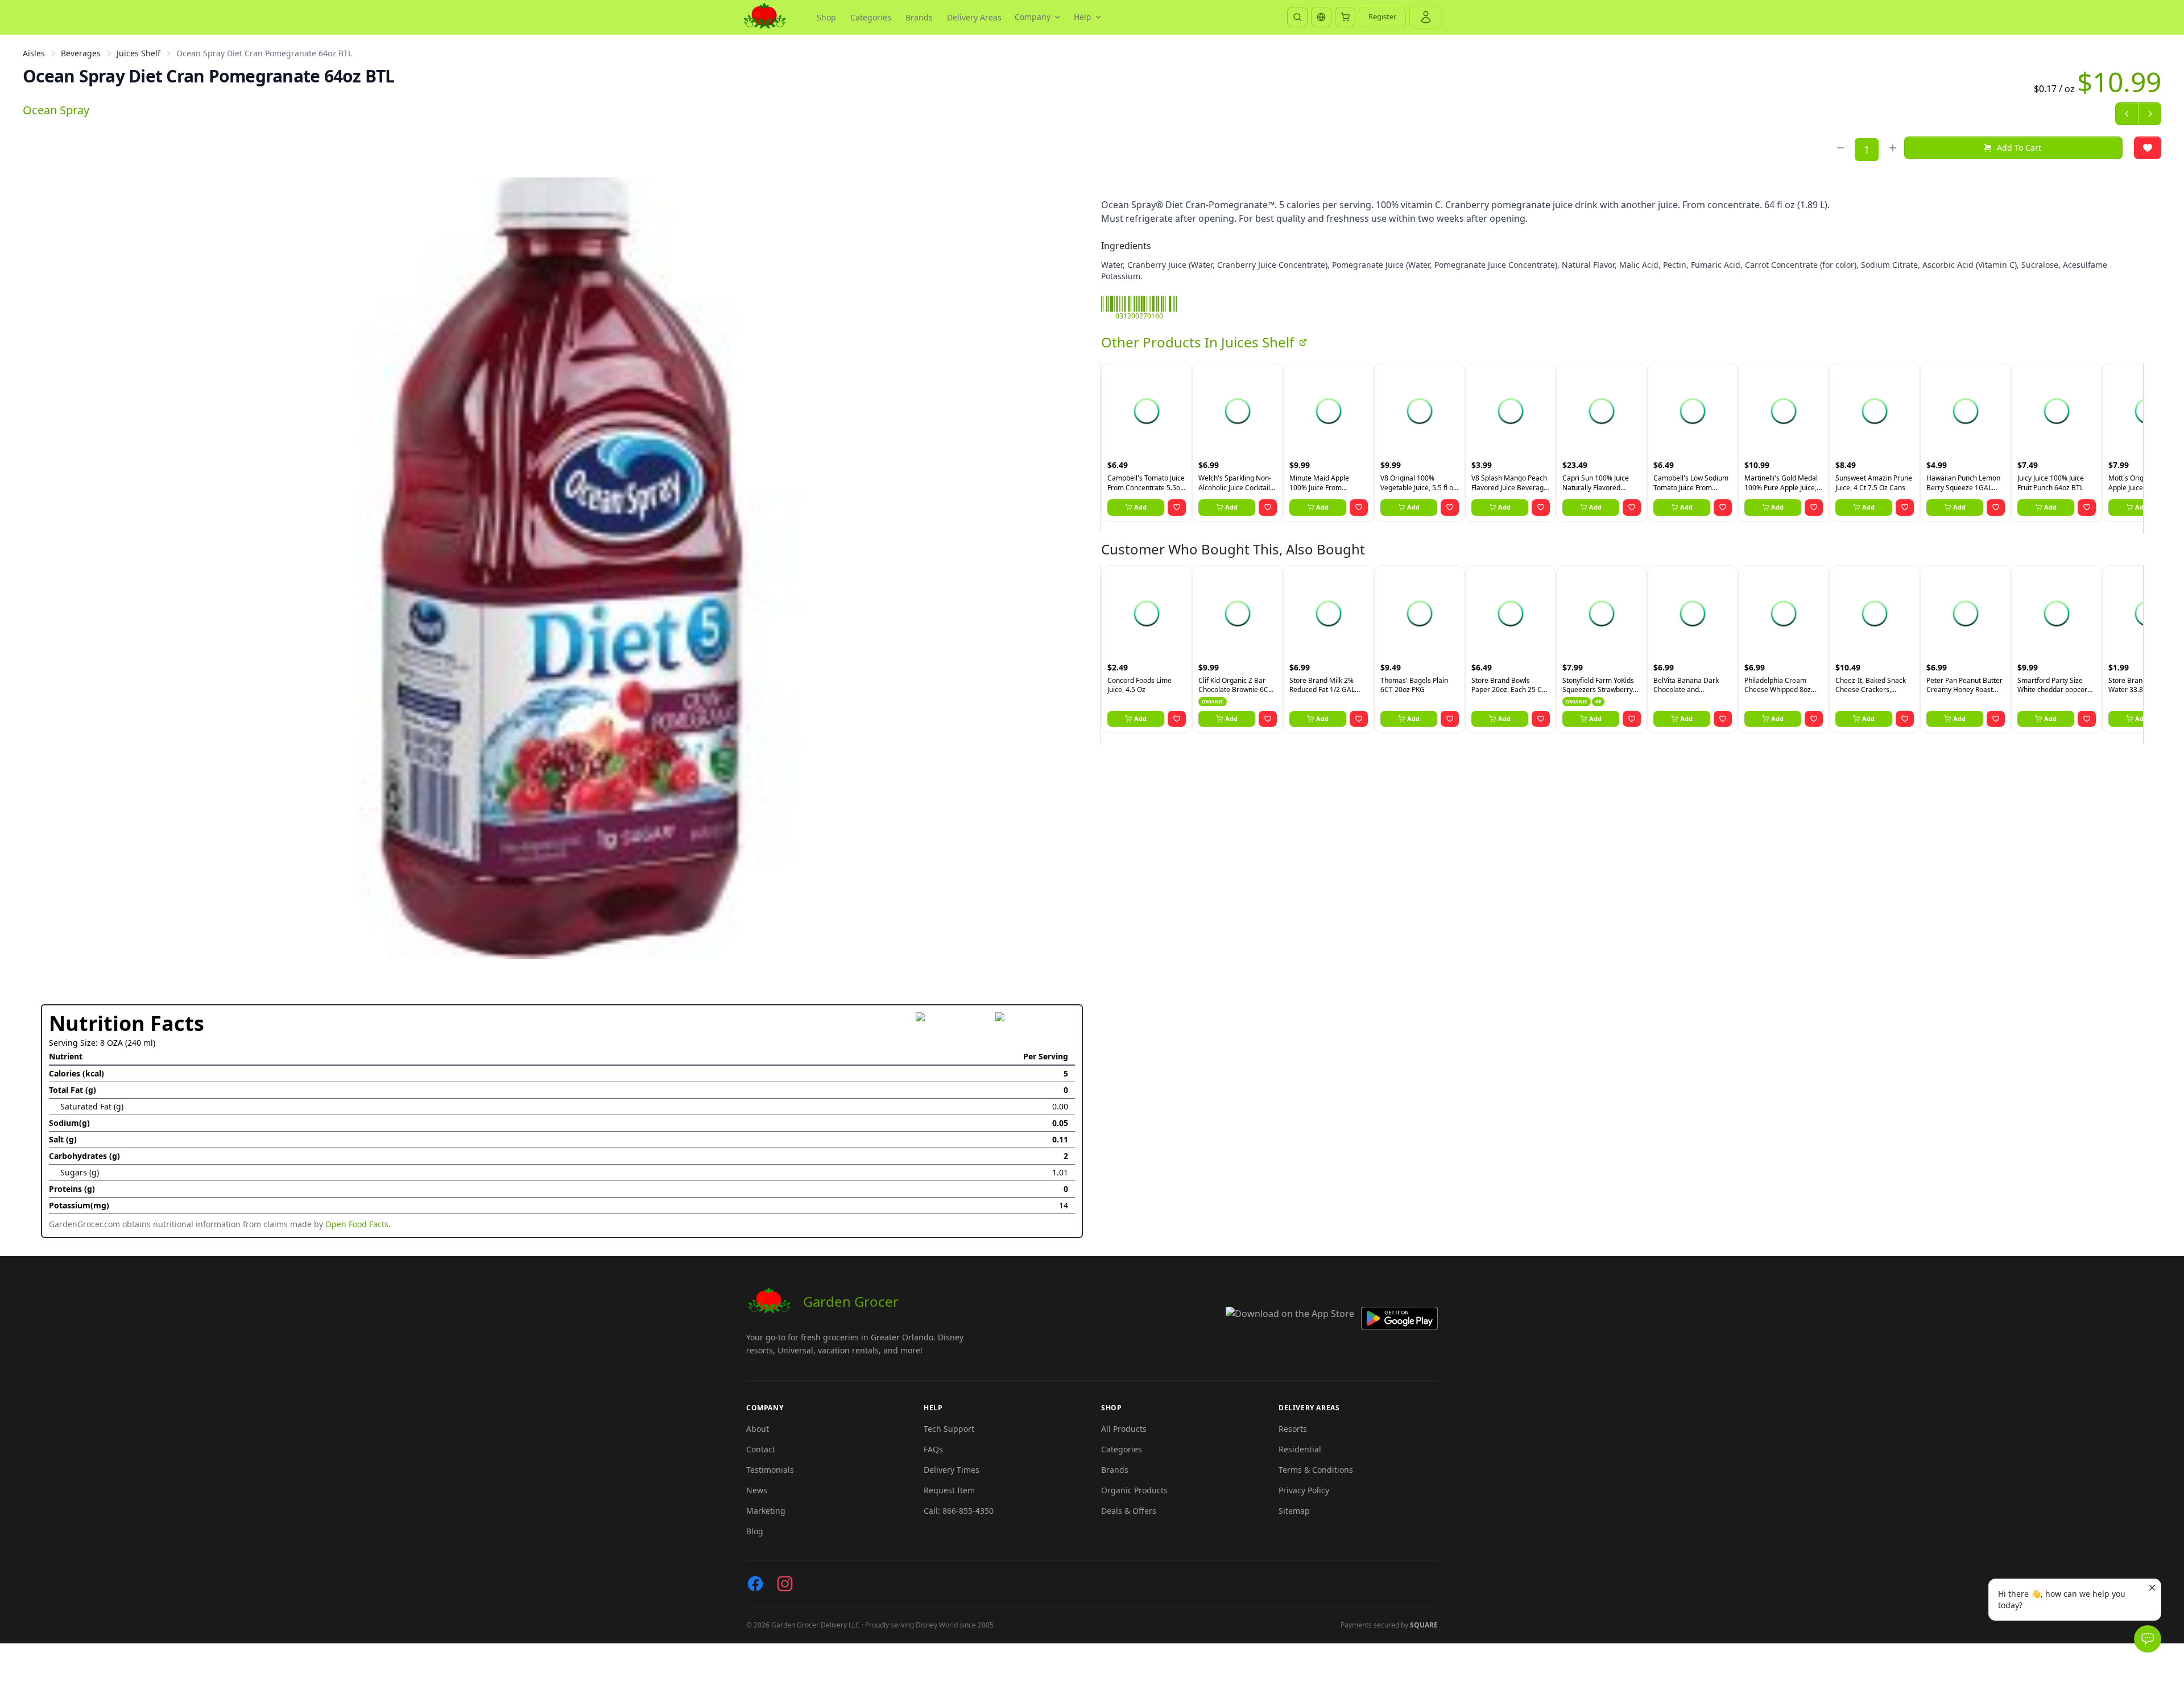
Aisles (34, 53)
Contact (761, 1449)
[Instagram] (785, 1584)
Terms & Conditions (1316, 1470)
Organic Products (1134, 1490)
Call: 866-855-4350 (959, 1511)
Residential (1300, 1449)
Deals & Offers (1129, 1511)
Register (1382, 16)
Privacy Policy (1304, 1490)
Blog (755, 1531)
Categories (871, 17)
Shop (826, 17)
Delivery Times (952, 1470)
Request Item (949, 1490)
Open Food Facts (357, 1224)
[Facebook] (755, 1584)
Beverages (81, 53)
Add (1140, 507)
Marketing (766, 1511)
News (757, 1490)
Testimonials (770, 1470)
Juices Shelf (138, 53)
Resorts (1293, 1429)
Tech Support (949, 1429)
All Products (1124, 1429)
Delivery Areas (974, 17)
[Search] (1297, 17)
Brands (919, 17)
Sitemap (1294, 1511)
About (758, 1429)
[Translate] (1321, 17)
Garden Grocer (851, 1301)
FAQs (933, 1449)
